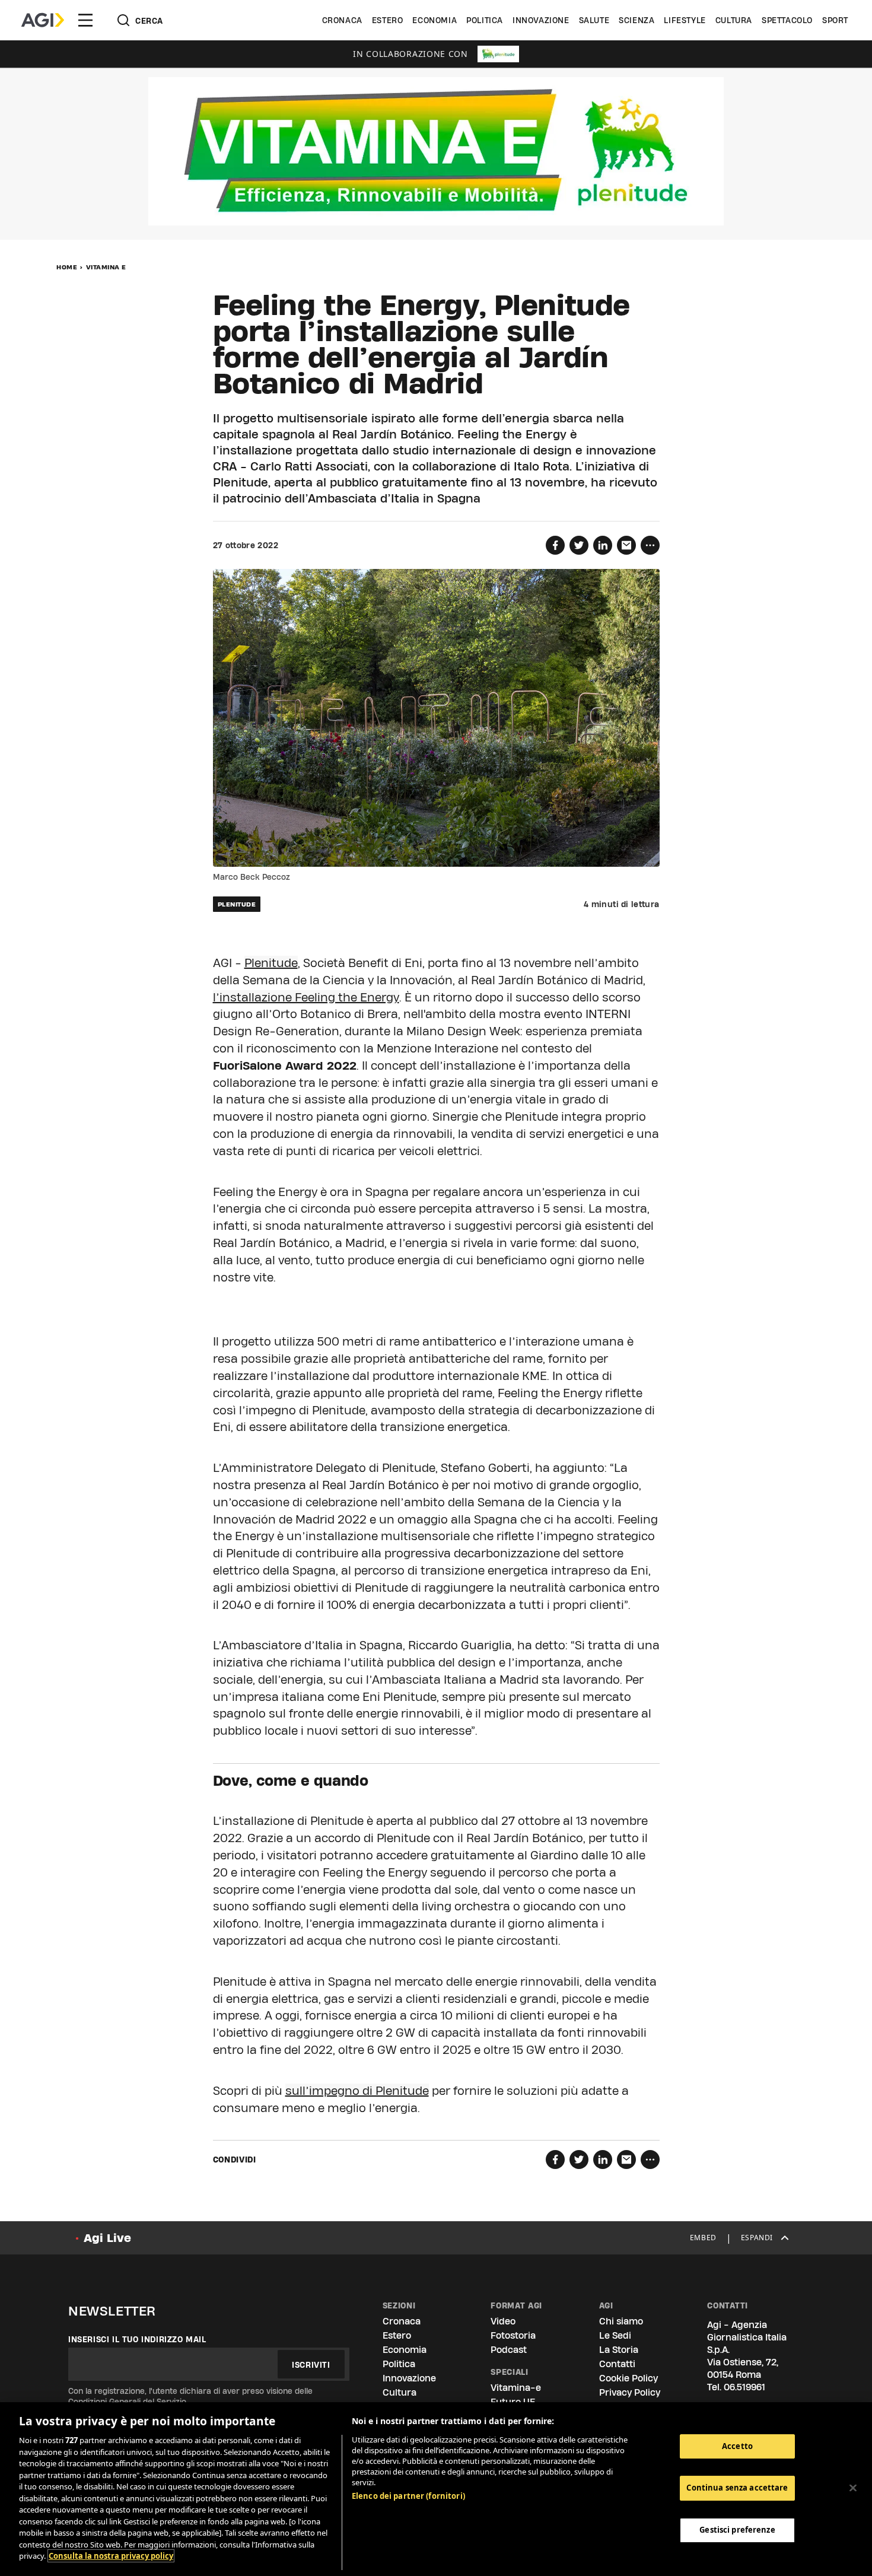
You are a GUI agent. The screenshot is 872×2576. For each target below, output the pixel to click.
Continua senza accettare (737, 2488)
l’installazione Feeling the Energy (306, 997)
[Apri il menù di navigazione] (85, 20)
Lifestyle (685, 20)
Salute (594, 20)
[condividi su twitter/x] (579, 545)
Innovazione (541, 20)
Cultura (734, 20)
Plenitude (271, 963)
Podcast (509, 2350)
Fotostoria (513, 2335)
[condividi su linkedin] (603, 545)
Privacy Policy (630, 2392)
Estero (388, 20)
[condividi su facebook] (555, 545)
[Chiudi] (853, 2488)
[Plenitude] (498, 54)
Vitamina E (106, 267)
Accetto (737, 2446)
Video (503, 2321)
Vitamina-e (516, 2388)
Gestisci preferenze (737, 2530)
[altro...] (650, 545)
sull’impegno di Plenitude (357, 2091)
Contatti (617, 2364)
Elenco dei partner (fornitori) (408, 2496)
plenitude (237, 904)
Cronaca (342, 20)
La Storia (619, 2350)
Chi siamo (621, 2321)
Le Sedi (615, 2335)
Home (67, 267)
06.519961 (744, 2387)
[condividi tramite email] (626, 545)
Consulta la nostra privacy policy (111, 2556)
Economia (435, 20)
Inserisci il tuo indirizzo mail (137, 2339)
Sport (835, 20)
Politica (485, 20)
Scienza (637, 20)
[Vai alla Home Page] (43, 20)
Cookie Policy (628, 2378)
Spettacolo (787, 20)
